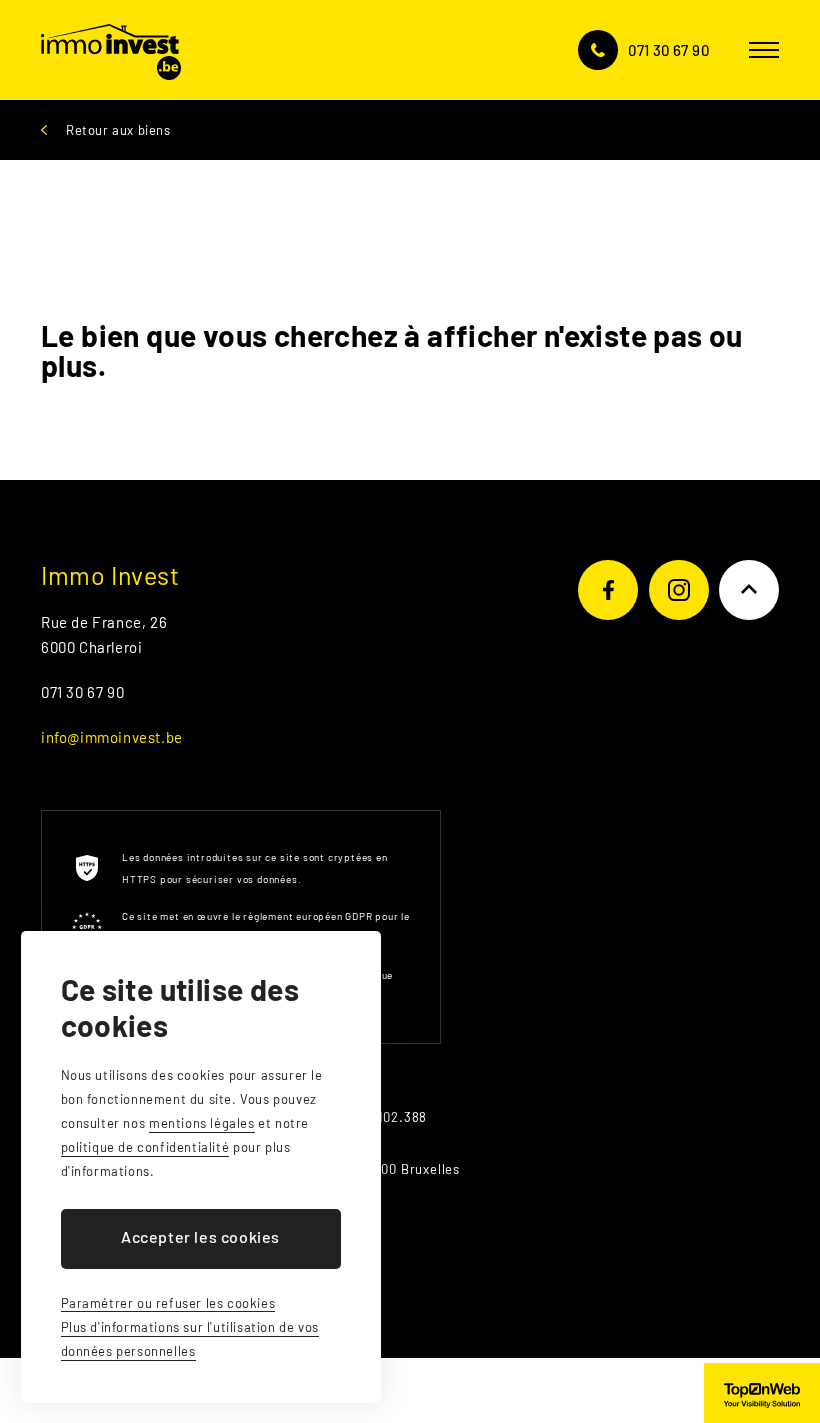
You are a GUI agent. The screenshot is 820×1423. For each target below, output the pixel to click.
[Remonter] (749, 590)
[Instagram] (679, 590)
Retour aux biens (118, 130)
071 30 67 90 (668, 50)
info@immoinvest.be (112, 737)
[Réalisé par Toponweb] (762, 1393)
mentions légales (202, 1123)
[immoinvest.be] (111, 50)
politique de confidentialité (145, 1147)
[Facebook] (608, 590)
